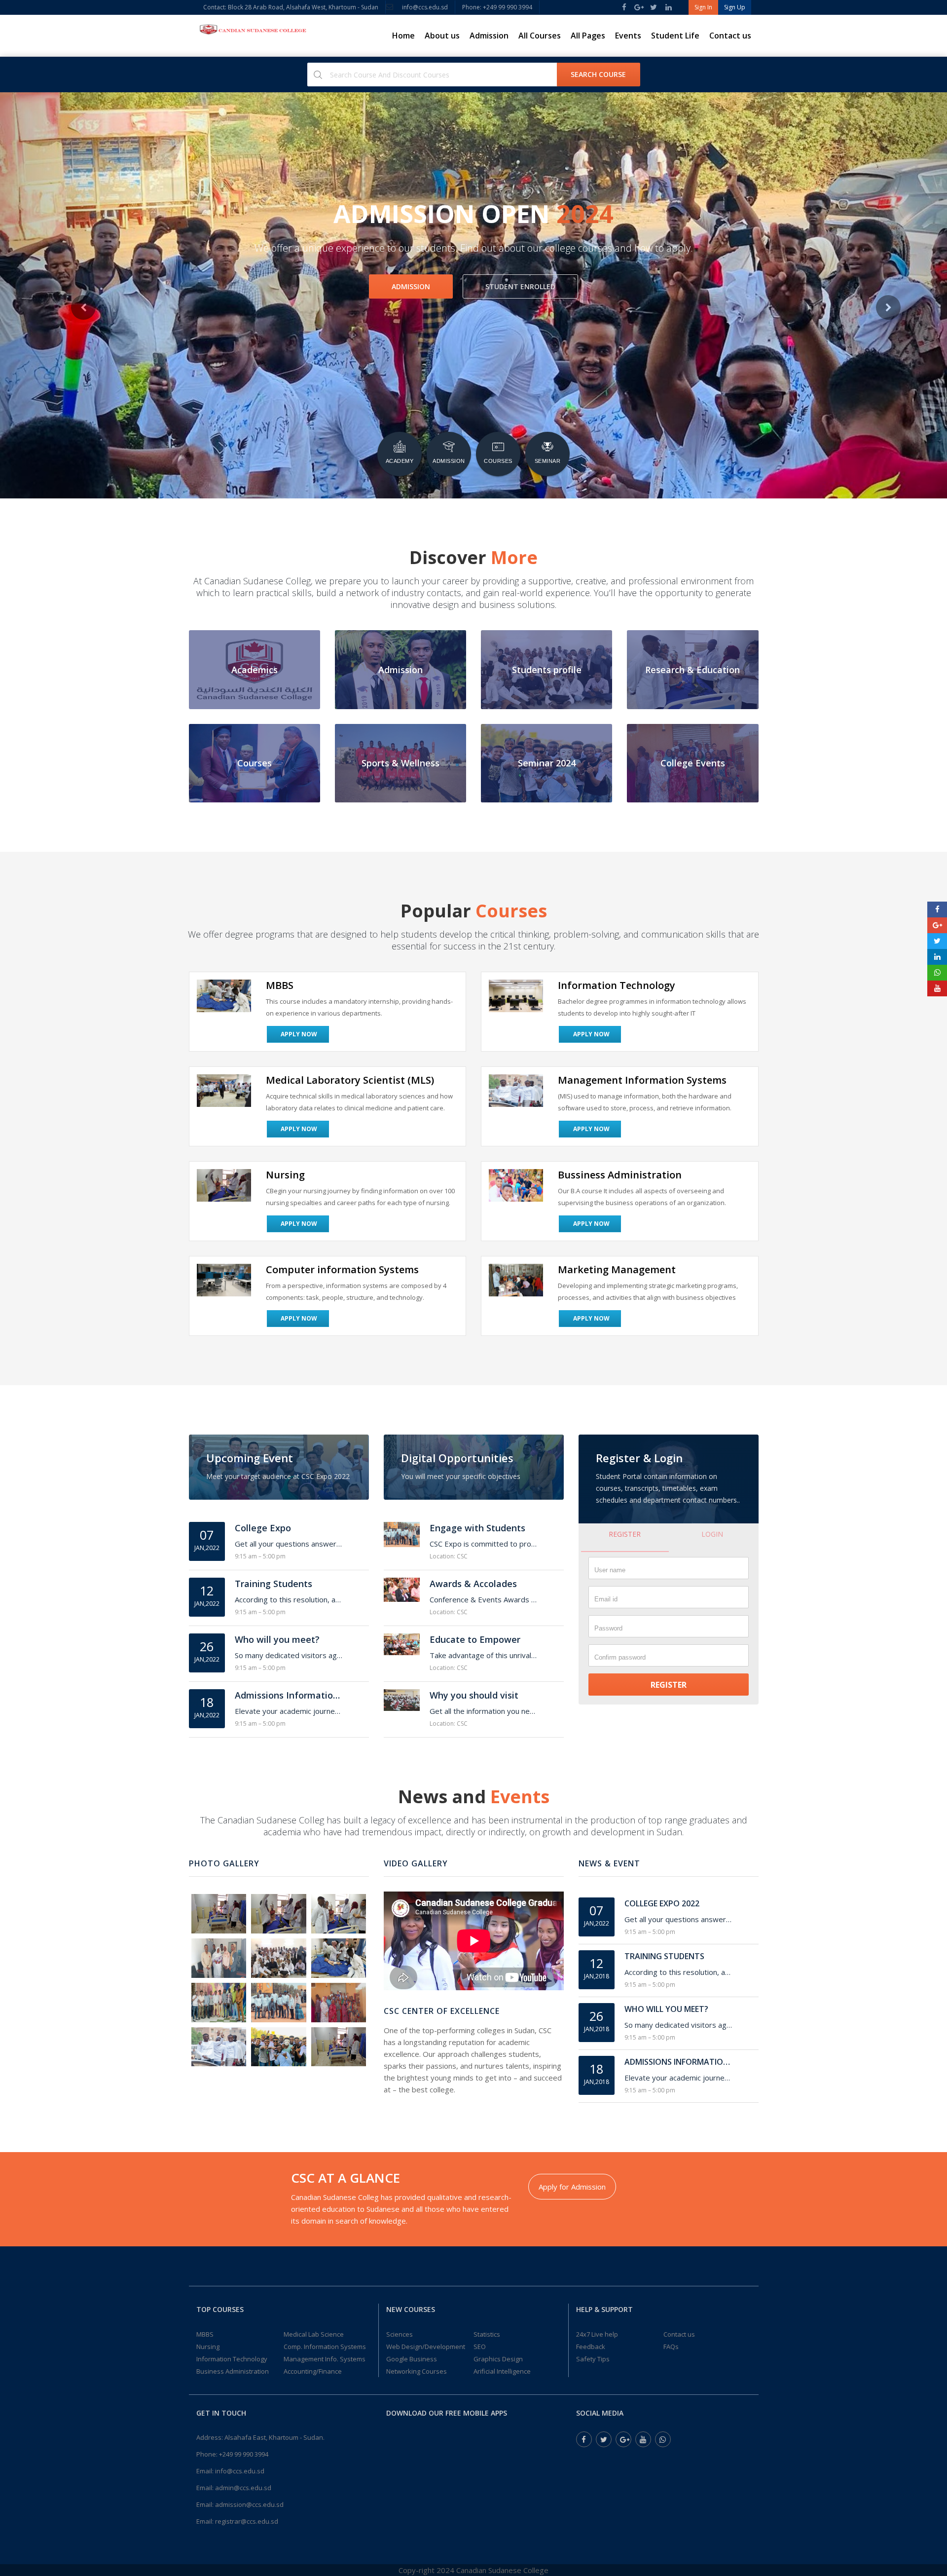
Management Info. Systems (325, 2359)
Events (628, 36)
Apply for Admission (572, 2187)
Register (625, 1534)
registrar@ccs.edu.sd (247, 2521)
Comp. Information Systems (325, 2347)
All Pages (588, 36)
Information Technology (232, 2359)
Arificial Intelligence (502, 2371)
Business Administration (233, 2371)
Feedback (591, 2347)
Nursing (208, 2347)
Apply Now (299, 1034)
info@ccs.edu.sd (425, 7)
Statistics (487, 2334)
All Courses (540, 36)
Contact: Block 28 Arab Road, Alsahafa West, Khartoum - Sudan (291, 7)
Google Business (412, 2359)
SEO (480, 2347)
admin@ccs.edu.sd (243, 2488)
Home (403, 36)
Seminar (548, 461)
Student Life (675, 36)
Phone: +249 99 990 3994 (497, 7)
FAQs (671, 2347)
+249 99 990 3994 (244, 2454)
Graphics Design (498, 2359)
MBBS (205, 2334)
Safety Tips (593, 2359)
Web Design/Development (426, 2347)
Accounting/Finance (313, 2371)
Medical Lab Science (314, 2334)
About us (442, 36)
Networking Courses (417, 2371)
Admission (489, 36)
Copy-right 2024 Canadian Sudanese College (473, 2570)
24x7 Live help (597, 2334)
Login (712, 1534)
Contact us (730, 36)
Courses (498, 461)
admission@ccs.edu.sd (249, 2504)
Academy (400, 461)
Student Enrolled (523, 286)
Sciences (400, 2334)
